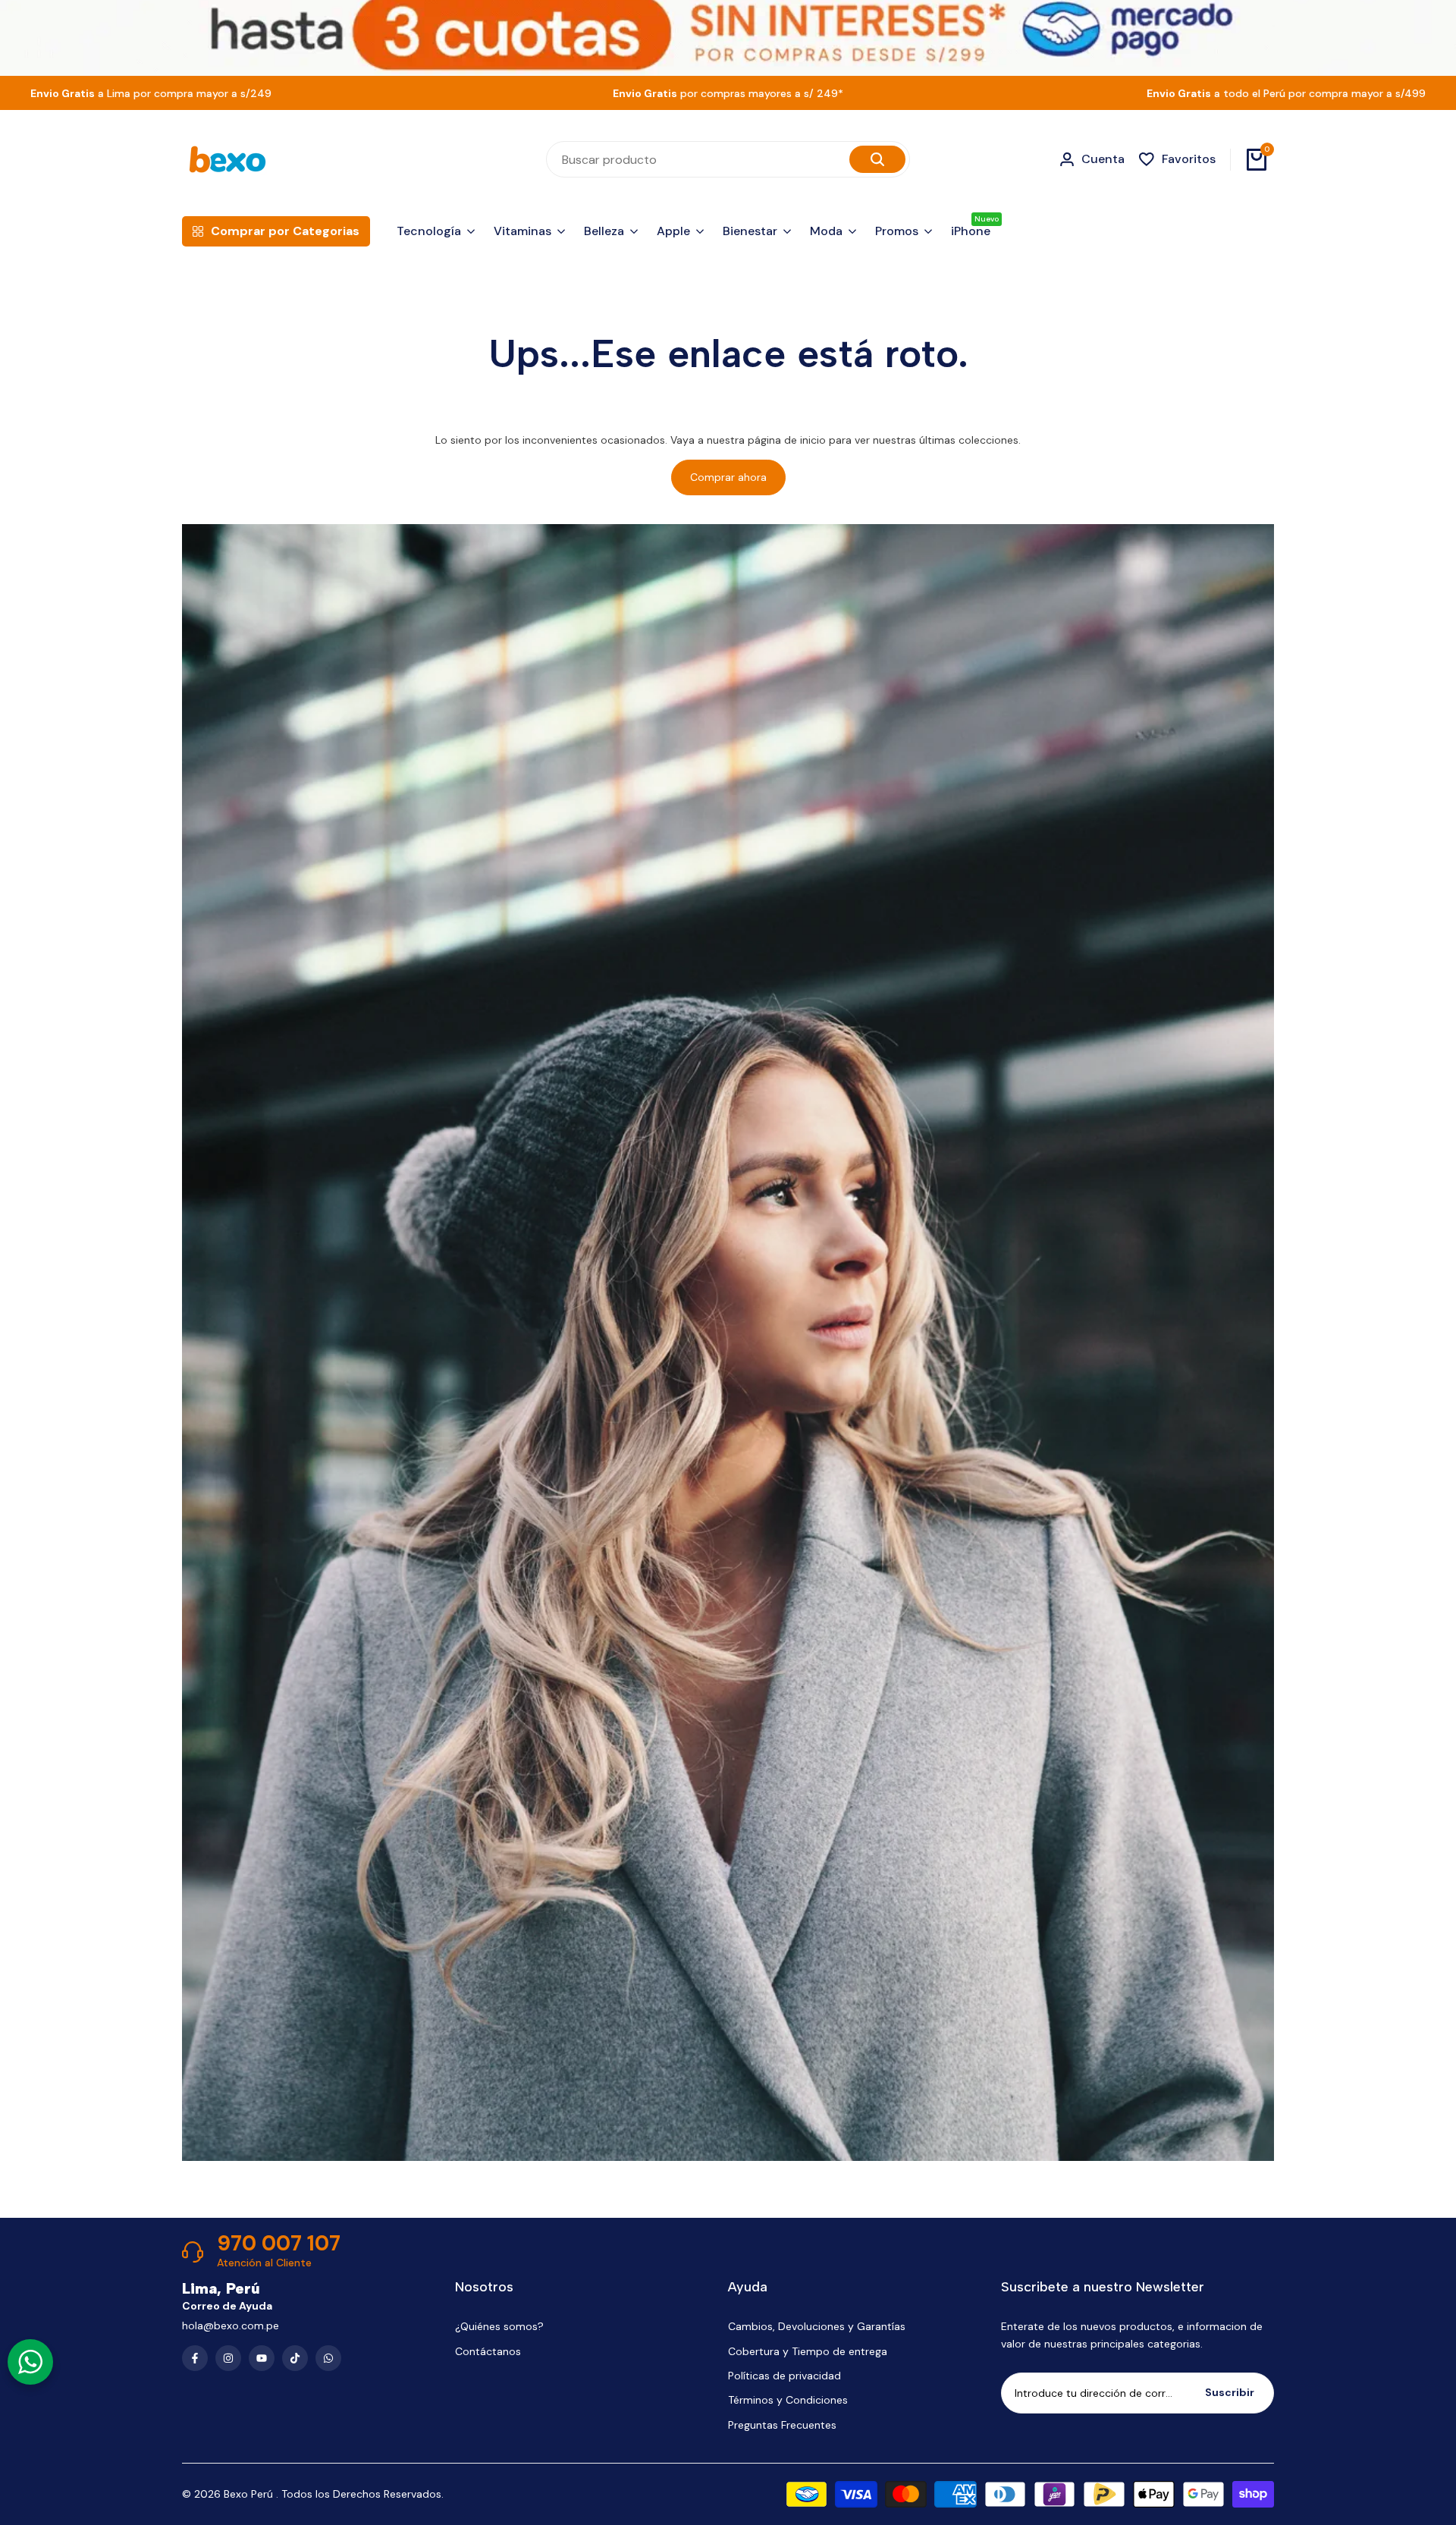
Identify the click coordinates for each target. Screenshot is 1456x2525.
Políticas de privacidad (784, 2376)
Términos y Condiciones (788, 2400)
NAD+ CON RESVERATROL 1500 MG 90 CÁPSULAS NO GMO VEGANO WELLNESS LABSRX (1310, 2402)
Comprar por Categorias (285, 231)
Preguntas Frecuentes (782, 2425)
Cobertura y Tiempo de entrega (808, 2351)
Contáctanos (488, 2351)
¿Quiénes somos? (499, 2326)
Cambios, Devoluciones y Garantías (817, 2326)
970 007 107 (279, 2244)
